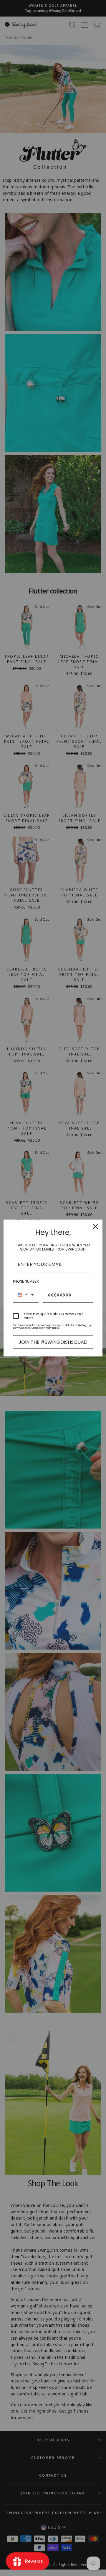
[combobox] (26, 1295)
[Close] (95, 1227)
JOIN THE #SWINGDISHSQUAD (53, 1342)
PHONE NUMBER (26, 1281)
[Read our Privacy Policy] (90, 1327)
